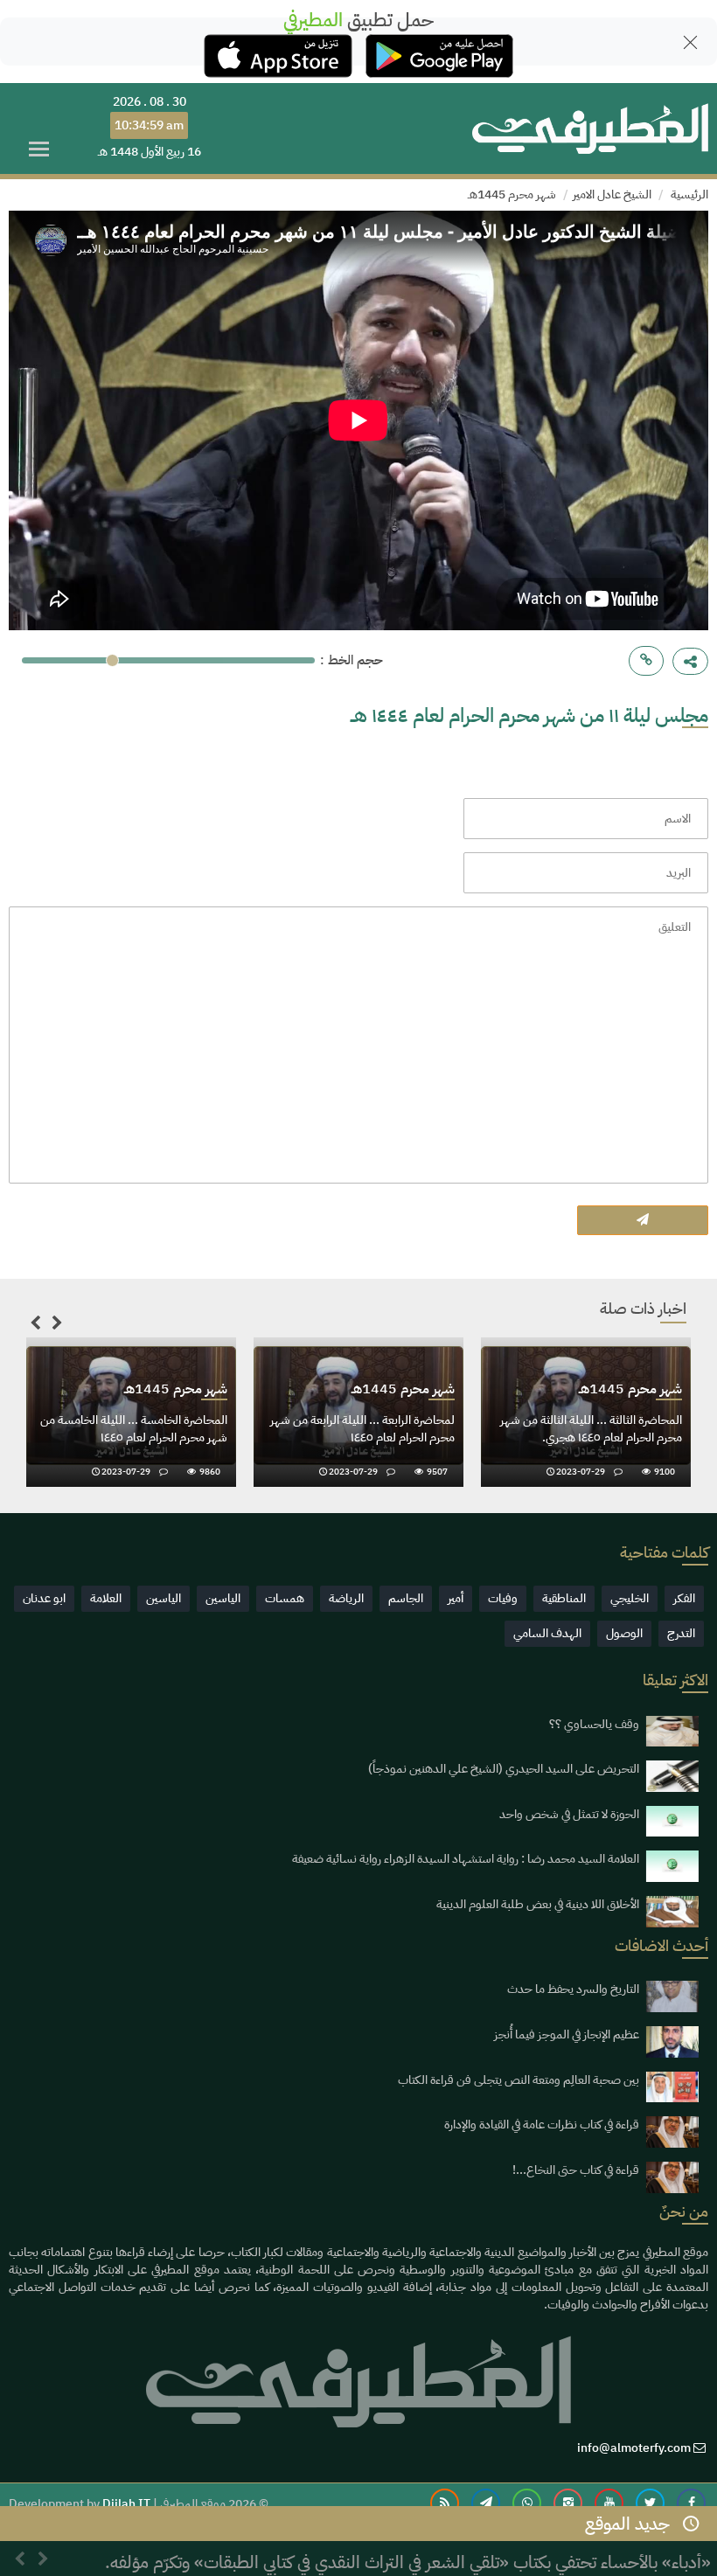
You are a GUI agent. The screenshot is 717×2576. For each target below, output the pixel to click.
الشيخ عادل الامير (612, 194)
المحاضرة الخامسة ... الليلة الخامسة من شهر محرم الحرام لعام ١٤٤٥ (134, 1429)
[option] (131, 1416)
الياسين (223, 1598)
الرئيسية (689, 194)
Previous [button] (35, 1326)
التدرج (681, 1633)
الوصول (624, 1633)
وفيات (503, 1598)
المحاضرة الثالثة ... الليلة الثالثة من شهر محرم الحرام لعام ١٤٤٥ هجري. (591, 1429)
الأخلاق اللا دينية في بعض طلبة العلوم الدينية (538, 1904)
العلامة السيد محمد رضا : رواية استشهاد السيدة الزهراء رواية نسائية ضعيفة (466, 1859)
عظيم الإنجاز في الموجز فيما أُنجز (567, 2034)
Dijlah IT (126, 2504)
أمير (456, 1598)
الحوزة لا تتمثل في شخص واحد (569, 1814)
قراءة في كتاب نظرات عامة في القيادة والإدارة (542, 2125)
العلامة (106, 1598)
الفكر (684, 1598)
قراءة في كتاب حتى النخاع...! (576, 2170)
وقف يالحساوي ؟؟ (594, 1724)
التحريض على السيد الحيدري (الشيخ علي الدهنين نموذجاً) (504, 1769)
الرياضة (346, 1598)
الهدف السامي (547, 1633)
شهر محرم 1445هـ (512, 194)
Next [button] (57, 1326)
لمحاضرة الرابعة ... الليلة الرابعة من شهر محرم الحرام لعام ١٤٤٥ (362, 1429)
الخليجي (630, 1598)
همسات (285, 1598)
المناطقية (564, 1598)
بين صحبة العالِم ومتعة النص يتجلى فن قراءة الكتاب (519, 2080)
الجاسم (406, 1598)
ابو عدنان (44, 1598)
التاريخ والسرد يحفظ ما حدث (573, 1989)
